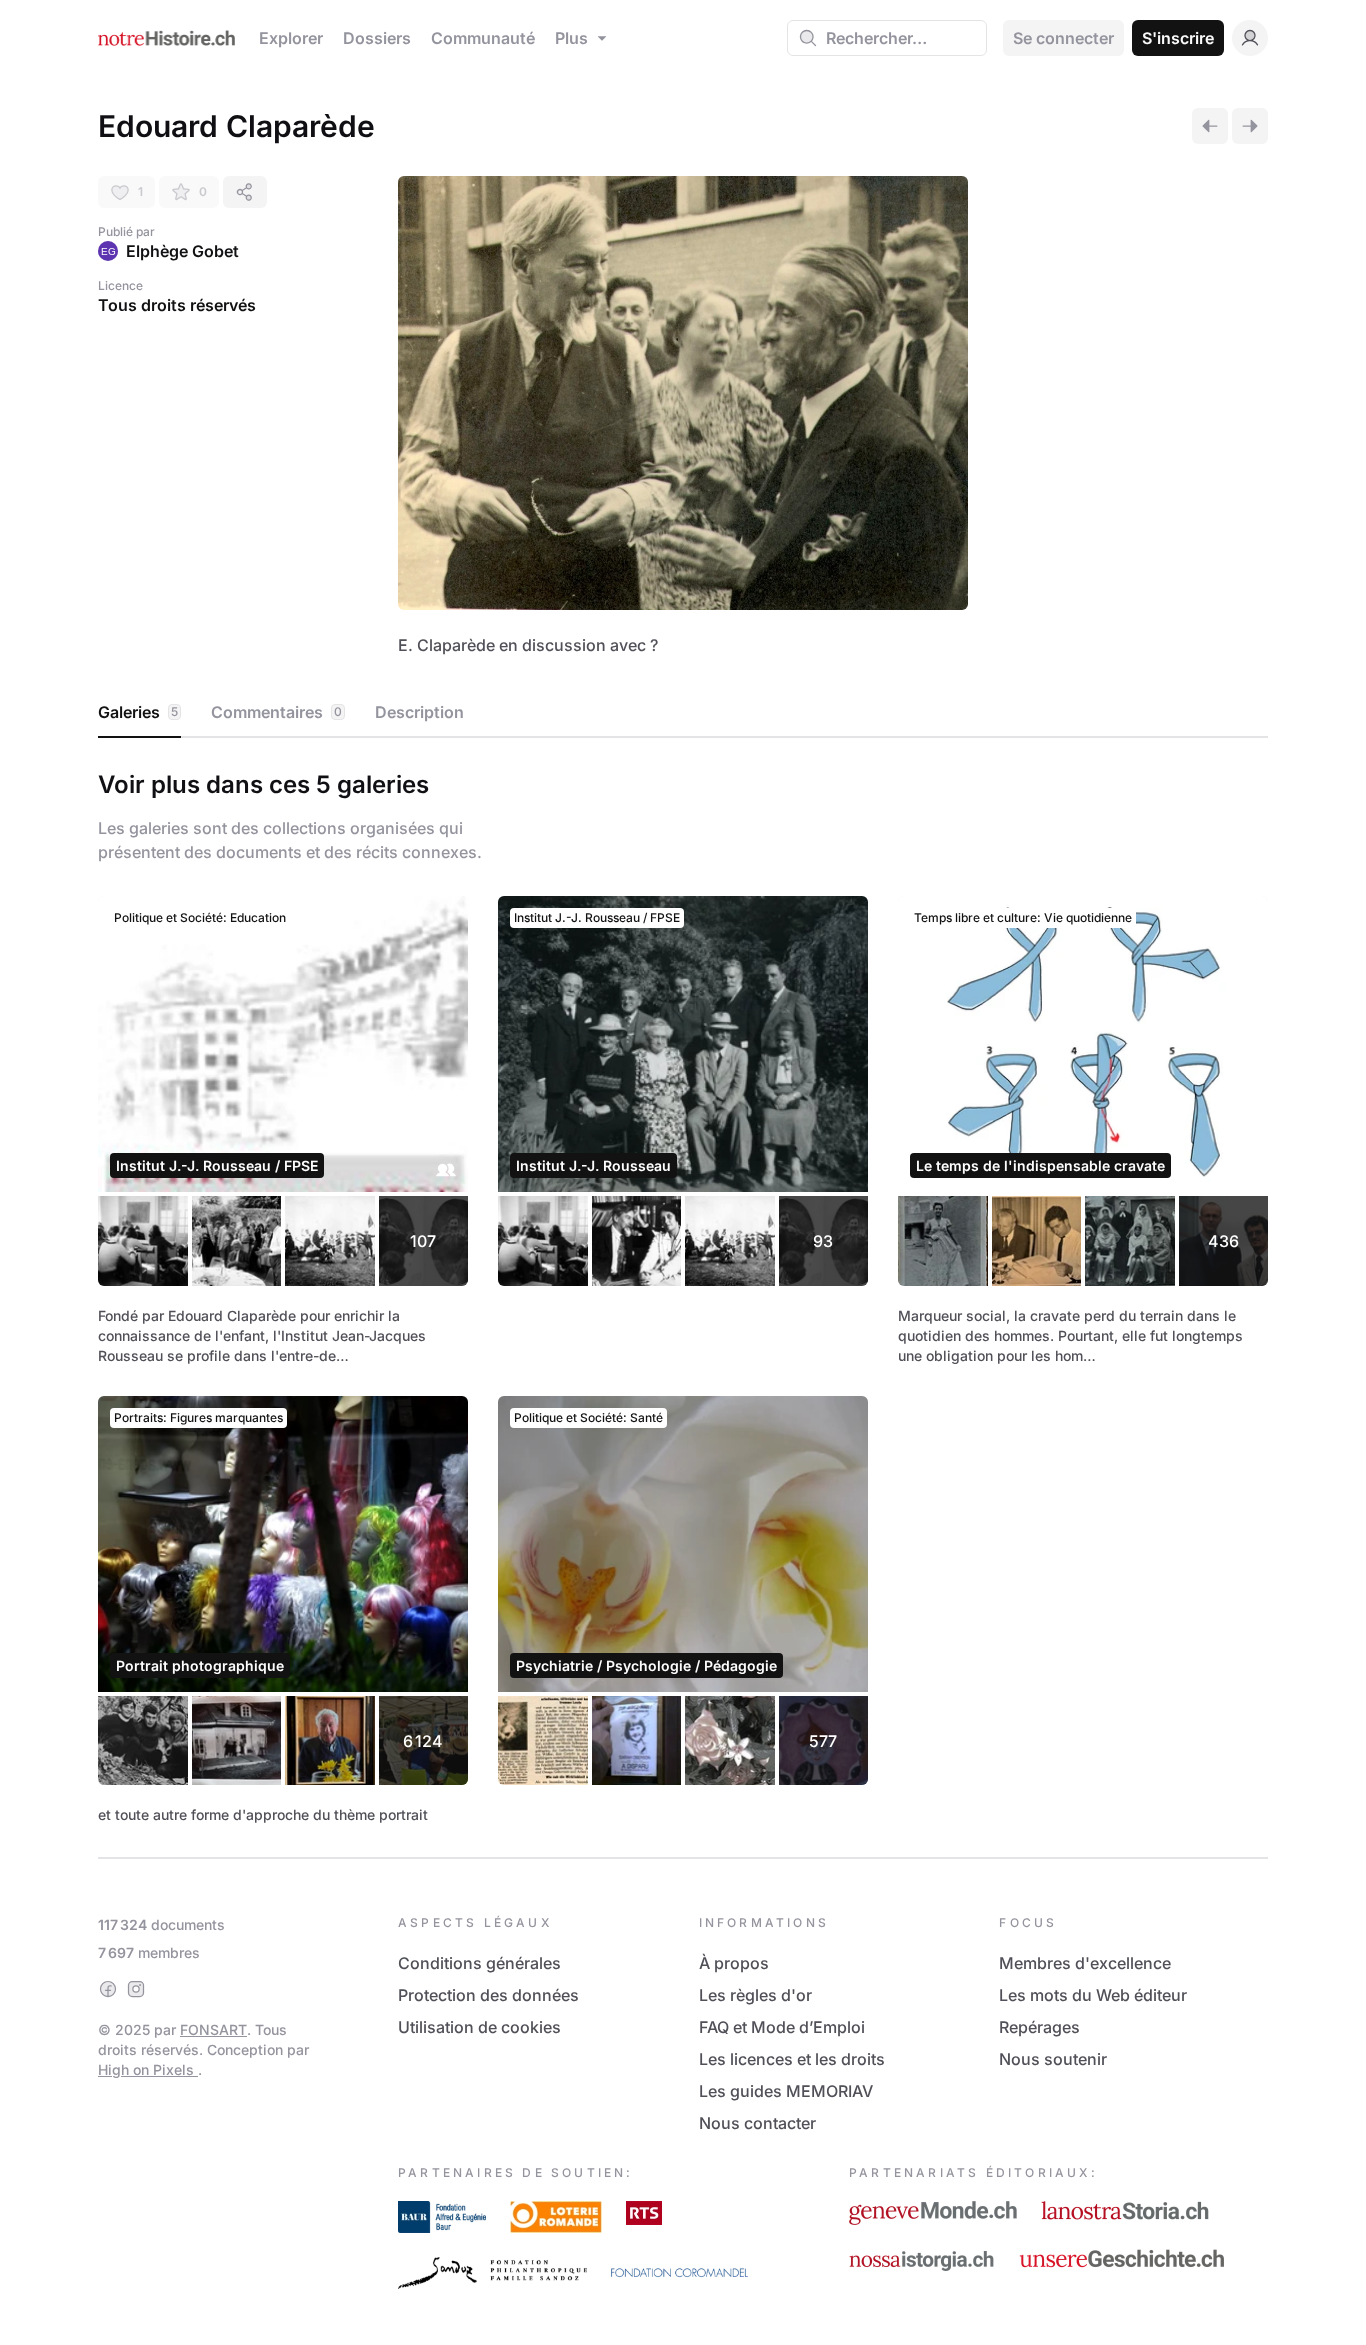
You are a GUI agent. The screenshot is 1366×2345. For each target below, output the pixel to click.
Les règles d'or (755, 1995)
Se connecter (1063, 38)
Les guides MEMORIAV (786, 2091)
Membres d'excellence (1085, 1963)
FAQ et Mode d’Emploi (782, 2027)
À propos (734, 1963)
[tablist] (683, 713)
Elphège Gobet (182, 251)
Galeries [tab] (138, 712)
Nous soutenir (1053, 2059)
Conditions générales (479, 1963)
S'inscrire (1178, 38)
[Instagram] (136, 1989)
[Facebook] (108, 1989)
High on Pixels (148, 2069)
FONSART (213, 2029)
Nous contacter (757, 2123)
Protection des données (488, 1995)
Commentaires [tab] (276, 712)
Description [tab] (419, 712)
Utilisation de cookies (479, 2027)
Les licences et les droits (792, 2059)
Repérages (1039, 2027)
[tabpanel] (683, 1293)
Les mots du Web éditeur (1093, 1995)
